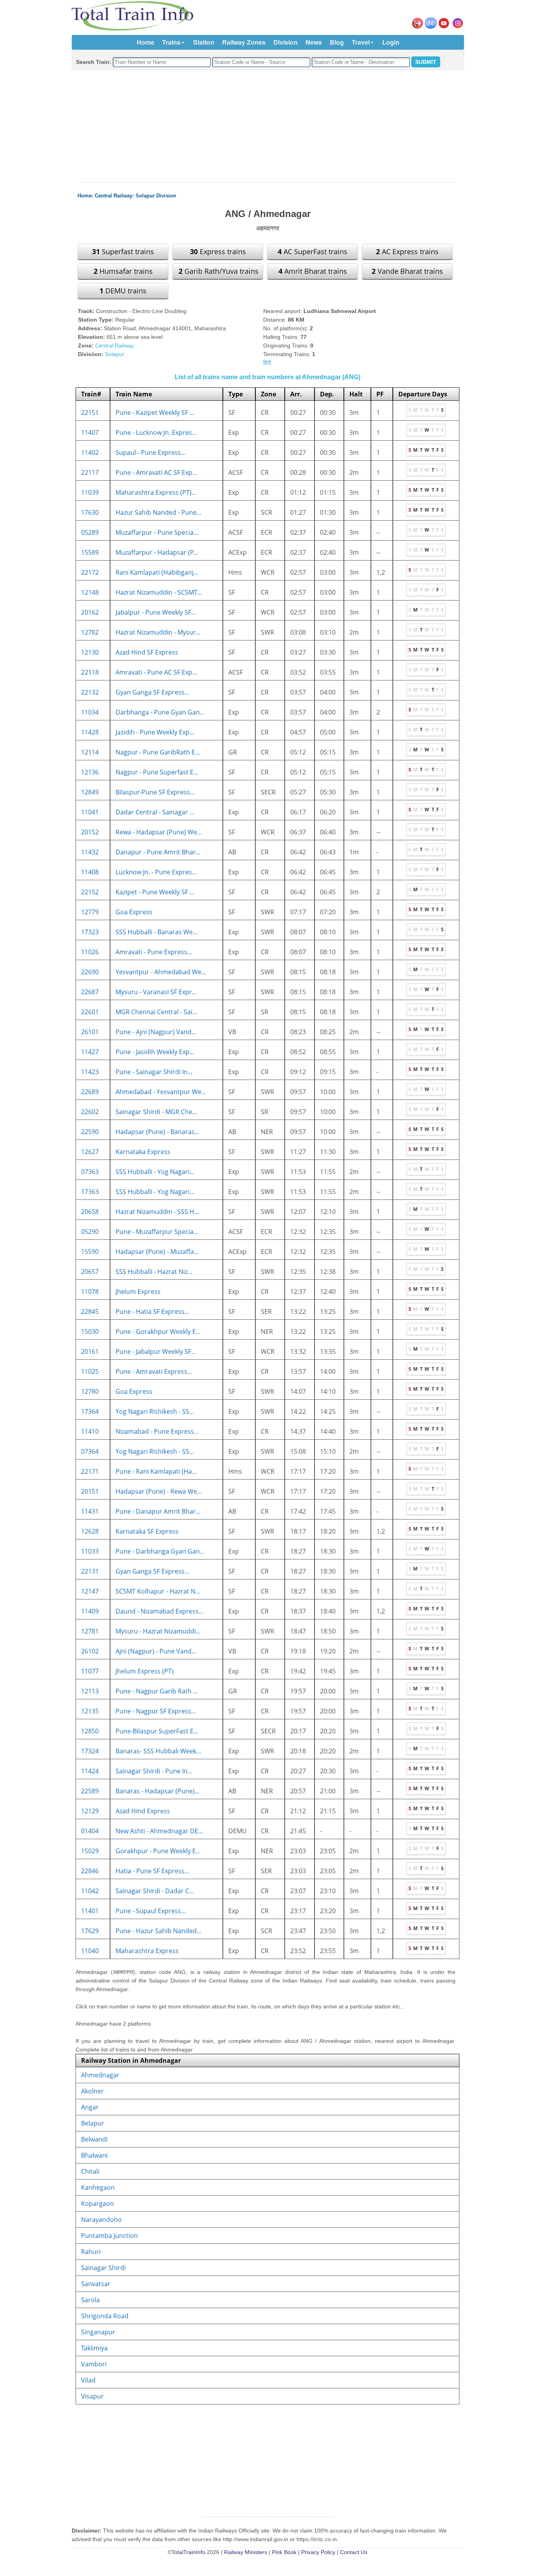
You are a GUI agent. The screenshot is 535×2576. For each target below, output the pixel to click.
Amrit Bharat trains (313, 271)
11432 (90, 852)
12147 (90, 1591)
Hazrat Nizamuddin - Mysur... (158, 632)
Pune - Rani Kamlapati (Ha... (156, 1471)
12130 (90, 652)
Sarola (90, 2300)
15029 (90, 1851)
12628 (90, 1531)
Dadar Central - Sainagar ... (155, 812)
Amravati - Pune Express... (154, 952)
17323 (90, 932)
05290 (90, 1232)
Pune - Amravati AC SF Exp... (156, 472)
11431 (90, 1511)
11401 (90, 1911)
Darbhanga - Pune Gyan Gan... (160, 712)
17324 (90, 1751)
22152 (90, 892)
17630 (90, 512)
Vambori (94, 2364)
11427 (90, 1052)
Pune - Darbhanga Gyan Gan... (160, 1551)
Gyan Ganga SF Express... (152, 692)
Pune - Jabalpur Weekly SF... (156, 1351)
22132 (90, 692)
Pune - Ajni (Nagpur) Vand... (156, 1032)
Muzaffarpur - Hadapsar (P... (157, 552)
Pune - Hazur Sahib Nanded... (158, 1931)
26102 (90, 1651)
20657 (90, 1272)
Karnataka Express (143, 1152)
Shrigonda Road (105, 2316)
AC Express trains (407, 251)
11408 (90, 872)
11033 (90, 1551)
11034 (90, 712)
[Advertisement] (267, 127)
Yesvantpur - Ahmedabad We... (161, 972)
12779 (90, 912)
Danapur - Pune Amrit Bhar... (158, 852)
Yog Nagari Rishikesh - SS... (155, 1411)
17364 (90, 1411)
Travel (361, 42)
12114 (90, 752)
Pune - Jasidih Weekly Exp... (155, 1052)
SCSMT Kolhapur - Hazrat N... (158, 1591)
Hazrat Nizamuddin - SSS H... (157, 1212)
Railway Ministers (246, 2552)
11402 (90, 452)
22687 (90, 992)
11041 (90, 812)
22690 (90, 972)
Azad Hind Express (143, 1811)
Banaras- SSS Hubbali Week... (158, 1751)
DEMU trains (123, 291)
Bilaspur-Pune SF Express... (155, 792)
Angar (90, 2107)
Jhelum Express (138, 1292)
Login (391, 42)
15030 (90, 1331)
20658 (90, 1212)
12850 (90, 1731)
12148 (90, 592)
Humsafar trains (123, 271)
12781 (90, 1631)
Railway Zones (244, 42)
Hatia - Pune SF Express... (152, 1871)
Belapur (93, 2123)
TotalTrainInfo (188, 2552)
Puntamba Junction (109, 2236)
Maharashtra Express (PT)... (156, 492)
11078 (90, 1292)
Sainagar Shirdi (103, 2268)
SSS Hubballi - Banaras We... (156, 932)
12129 (90, 1811)
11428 (90, 732)
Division (286, 42)
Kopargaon (98, 2203)
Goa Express (134, 912)
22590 (90, 1132)
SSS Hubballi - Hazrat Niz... (154, 1272)
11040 (90, 1951)
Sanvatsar (96, 2284)
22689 (90, 1092)
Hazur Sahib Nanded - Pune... (158, 512)
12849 (90, 792)
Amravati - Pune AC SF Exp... (156, 672)
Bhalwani (94, 2155)
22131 (90, 1571)
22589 (90, 1791)
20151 (90, 1491)
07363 (90, 1172)
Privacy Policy (318, 2552)
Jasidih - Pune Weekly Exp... (155, 732)
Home (145, 42)
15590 (90, 1252)
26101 (90, 1032)
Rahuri (91, 2252)
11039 (90, 492)
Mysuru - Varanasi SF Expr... (156, 992)
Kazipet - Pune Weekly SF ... (155, 892)
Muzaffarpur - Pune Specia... (157, 532)
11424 (90, 1771)
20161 (90, 1351)
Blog (337, 42)
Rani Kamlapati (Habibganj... (157, 572)
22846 (90, 1871)
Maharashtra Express (147, 1951)
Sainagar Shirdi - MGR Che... (156, 1112)
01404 (90, 1831)
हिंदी (267, 363)
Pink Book (284, 2552)
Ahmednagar (100, 2075)
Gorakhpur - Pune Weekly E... (158, 1851)
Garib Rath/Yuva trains (219, 271)
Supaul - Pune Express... (151, 452)
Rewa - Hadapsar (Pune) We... (159, 832)
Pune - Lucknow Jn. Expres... (156, 432)
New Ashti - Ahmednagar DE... (159, 1831)
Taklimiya (94, 2348)
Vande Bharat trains (407, 271)
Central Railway (114, 196)
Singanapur (98, 2332)
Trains (171, 42)
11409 (90, 1611)
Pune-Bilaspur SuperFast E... (157, 1731)
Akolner (92, 2091)
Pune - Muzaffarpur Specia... (157, 1232)
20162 (90, 612)
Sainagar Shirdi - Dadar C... (155, 1891)
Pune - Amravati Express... (154, 1371)
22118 (90, 672)
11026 (90, 952)
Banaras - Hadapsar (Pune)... (157, 1791)
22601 (90, 1012)
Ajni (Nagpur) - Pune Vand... (156, 1651)
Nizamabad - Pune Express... (157, 1431)
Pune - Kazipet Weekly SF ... (155, 412)
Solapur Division (156, 196)
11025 (90, 1371)
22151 (90, 412)
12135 (90, 1711)
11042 (90, 1891)
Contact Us (354, 2552)
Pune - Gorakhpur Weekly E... (158, 1331)
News (314, 42)
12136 (90, 772)
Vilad (88, 2380)
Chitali (90, 2171)
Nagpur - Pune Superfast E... (157, 772)
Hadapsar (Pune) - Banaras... (157, 1132)
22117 (90, 472)
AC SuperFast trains (313, 251)
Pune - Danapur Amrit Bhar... (158, 1511)
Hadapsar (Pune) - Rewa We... (159, 1491)
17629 (90, 1931)
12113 (90, 1691)
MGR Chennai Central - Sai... (156, 1012)
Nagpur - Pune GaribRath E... (158, 752)
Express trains (218, 251)
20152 (90, 832)
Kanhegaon (98, 2187)
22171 (90, 1471)
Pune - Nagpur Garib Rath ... (157, 1691)
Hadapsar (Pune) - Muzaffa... (157, 1252)
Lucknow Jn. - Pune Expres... (156, 872)
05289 (90, 532)
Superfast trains (123, 251)
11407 (90, 432)
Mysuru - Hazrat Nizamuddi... (158, 1631)
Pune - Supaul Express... (151, 1911)
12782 (90, 632)
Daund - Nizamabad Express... (159, 1611)
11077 (90, 1671)
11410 (90, 1431)
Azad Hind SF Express (147, 652)
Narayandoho (101, 2220)
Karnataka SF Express (147, 1531)
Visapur (92, 2396)
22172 (90, 572)
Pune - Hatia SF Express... (152, 1312)
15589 (90, 552)
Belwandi (94, 2139)
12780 (90, 1391)
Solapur (115, 354)
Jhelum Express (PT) (145, 1671)
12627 (90, 1152)
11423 (90, 1072)
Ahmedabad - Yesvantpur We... (161, 1092)
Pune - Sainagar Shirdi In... (154, 1072)
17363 (90, 1192)
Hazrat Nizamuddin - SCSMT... (159, 592)
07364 (90, 1451)
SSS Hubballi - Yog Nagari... (155, 1172)
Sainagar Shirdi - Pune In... (154, 1771)
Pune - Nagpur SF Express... (156, 1711)
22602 (90, 1112)
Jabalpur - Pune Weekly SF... (156, 612)
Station (204, 42)
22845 (90, 1312)
